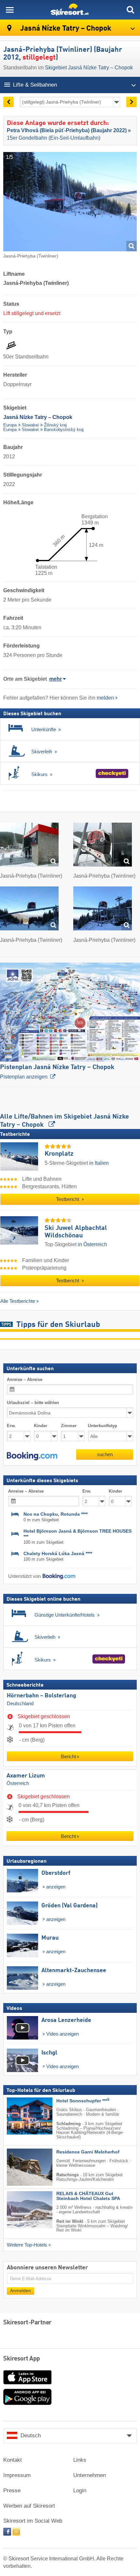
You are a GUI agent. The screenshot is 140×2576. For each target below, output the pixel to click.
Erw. (11, 1426)
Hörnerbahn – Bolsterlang (42, 1696)
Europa (10, 425)
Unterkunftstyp (103, 1426)
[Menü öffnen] (10, 10)
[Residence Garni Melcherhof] (20, 2167)
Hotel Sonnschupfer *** (83, 2101)
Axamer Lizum (26, 1776)
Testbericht (68, 1199)
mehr (56, 679)
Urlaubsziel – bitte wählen (33, 1403)
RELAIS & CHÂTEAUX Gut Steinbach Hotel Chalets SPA (88, 2196)
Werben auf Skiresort (29, 2506)
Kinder (41, 1426)
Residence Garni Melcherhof (88, 2152)
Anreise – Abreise (25, 1379)
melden (105, 698)
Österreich (18, 1784)
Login (80, 2491)
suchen (105, 1454)
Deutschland (20, 1704)
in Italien (99, 1163)
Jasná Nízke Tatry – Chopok (65, 28)
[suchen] (130, 10)
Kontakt (13, 2460)
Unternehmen (90, 2475)
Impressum (17, 2475)
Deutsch (31, 2436)
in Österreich (92, 1244)
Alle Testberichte (18, 1301)
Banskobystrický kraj (64, 430)
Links (80, 2460)
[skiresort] (70, 10)
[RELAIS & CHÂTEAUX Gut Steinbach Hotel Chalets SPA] (20, 2210)
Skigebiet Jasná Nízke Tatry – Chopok (89, 68)
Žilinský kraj (55, 425)
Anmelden (21, 2291)
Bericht (68, 1756)
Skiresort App (22, 2359)
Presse (12, 2491)
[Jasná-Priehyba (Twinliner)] (29, 846)
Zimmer (69, 1426)
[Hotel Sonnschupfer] (20, 2116)
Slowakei (30, 425)
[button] (32, 1456)
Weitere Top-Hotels (27, 2245)
